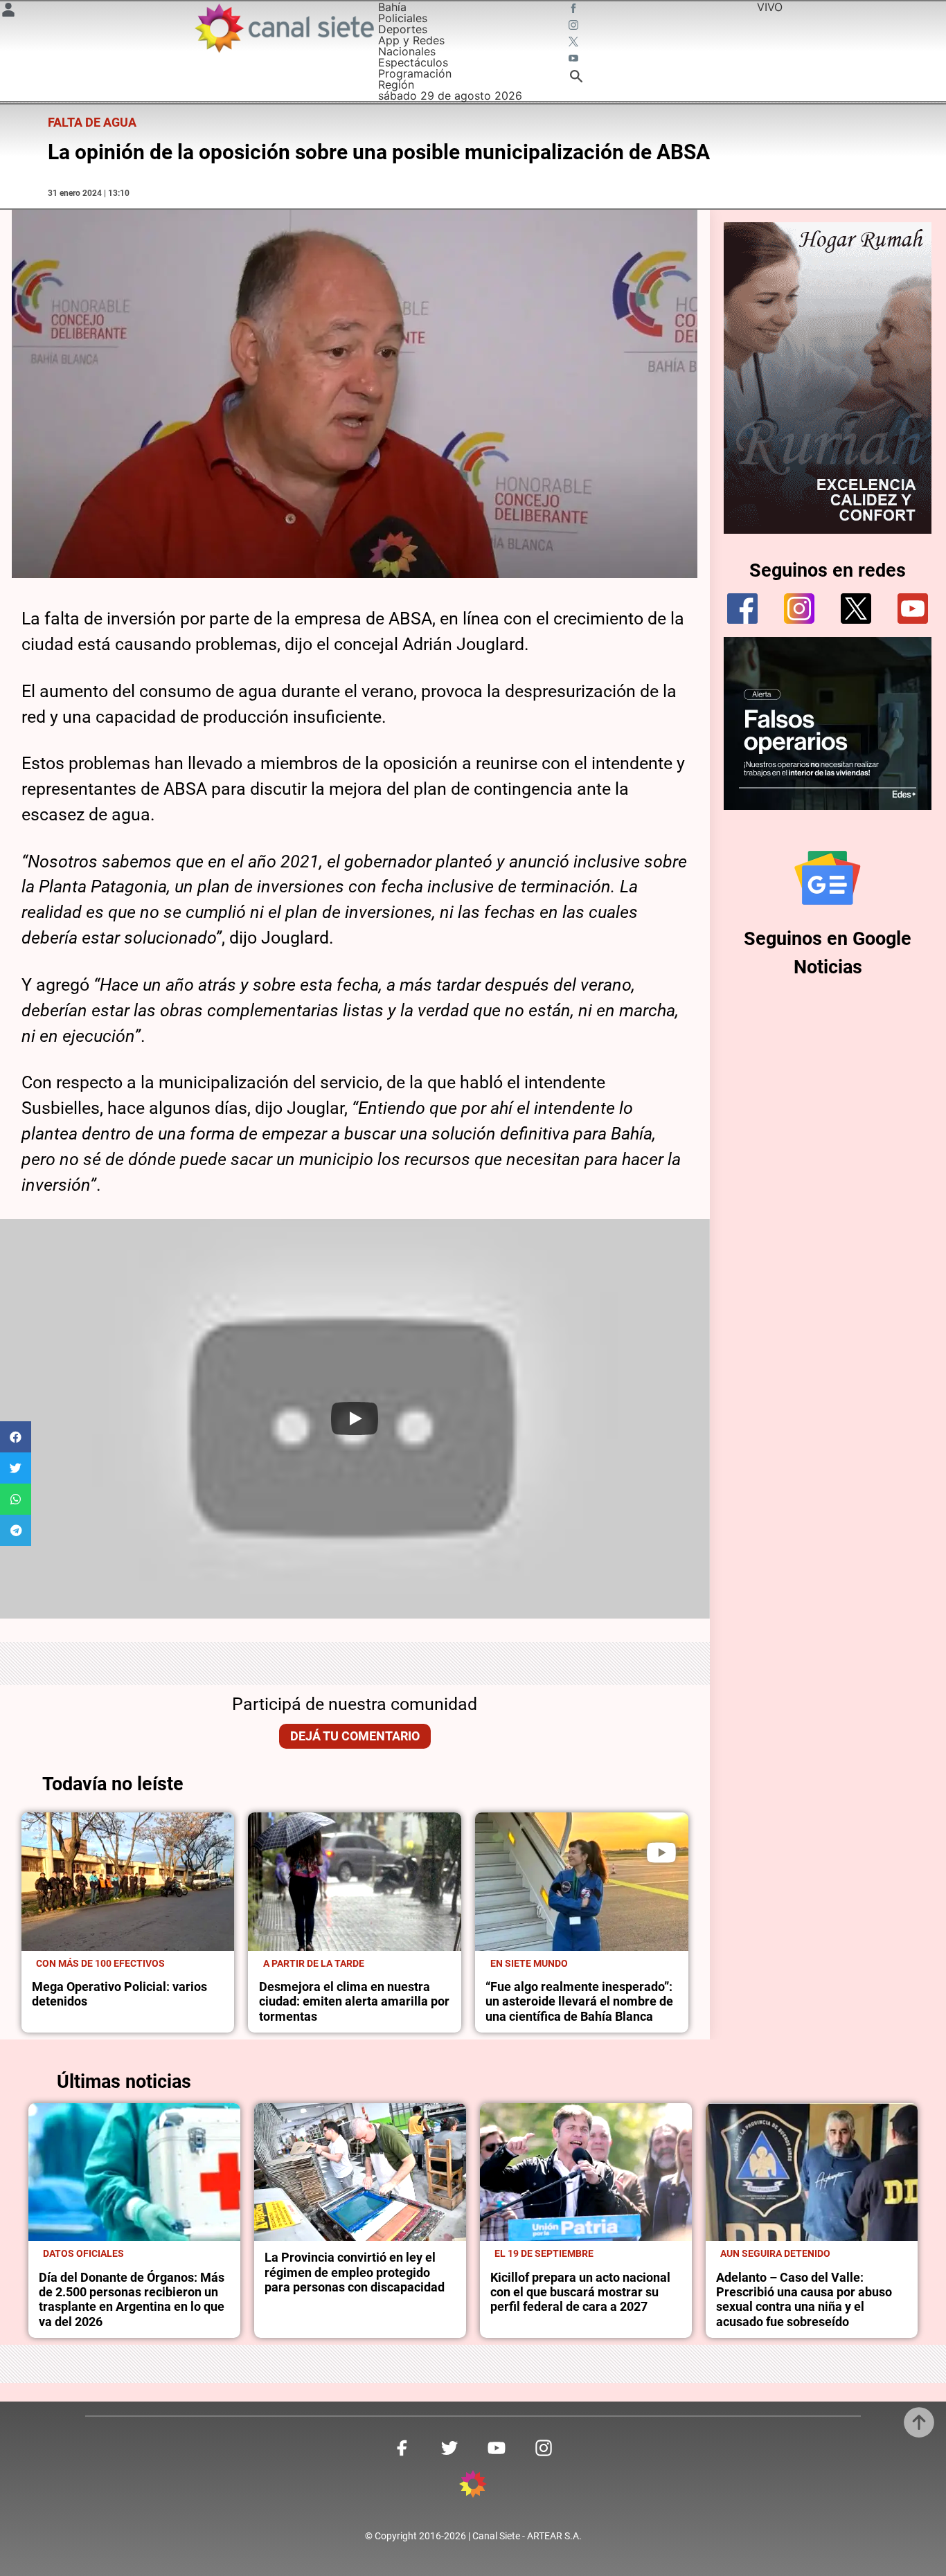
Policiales (403, 18)
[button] (16, 1437)
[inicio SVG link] (473, 2486)
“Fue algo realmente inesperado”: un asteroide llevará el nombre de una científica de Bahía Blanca (579, 2002)
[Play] (355, 1418)
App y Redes (411, 40)
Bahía (392, 7)
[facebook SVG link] (575, 10)
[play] (661, 1853)
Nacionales (407, 51)
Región (396, 84)
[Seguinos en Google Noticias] (828, 878)
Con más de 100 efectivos (100, 1963)
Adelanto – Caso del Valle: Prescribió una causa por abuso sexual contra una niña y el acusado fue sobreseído (804, 2300)
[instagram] (799, 609)
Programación (415, 73)
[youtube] (913, 609)
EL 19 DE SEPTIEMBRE (544, 2253)
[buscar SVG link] (576, 78)
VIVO (770, 7)
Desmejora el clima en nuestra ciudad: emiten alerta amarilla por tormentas (354, 2002)
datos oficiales (83, 2253)
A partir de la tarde (314, 1963)
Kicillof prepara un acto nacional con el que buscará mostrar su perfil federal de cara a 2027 (580, 2293)
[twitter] (856, 609)
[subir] (919, 2422)
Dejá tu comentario (355, 1736)
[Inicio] (284, 28)
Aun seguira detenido (775, 2253)
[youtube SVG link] (575, 60)
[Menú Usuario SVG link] (8, 12)
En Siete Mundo (529, 1963)
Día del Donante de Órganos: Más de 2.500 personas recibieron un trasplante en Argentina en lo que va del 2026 (132, 2300)
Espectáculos (413, 62)
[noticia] (128, 1882)
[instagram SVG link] (575, 26)
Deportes (403, 29)
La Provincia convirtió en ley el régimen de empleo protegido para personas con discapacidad (355, 2272)
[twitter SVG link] (575, 43)
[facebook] (742, 609)
